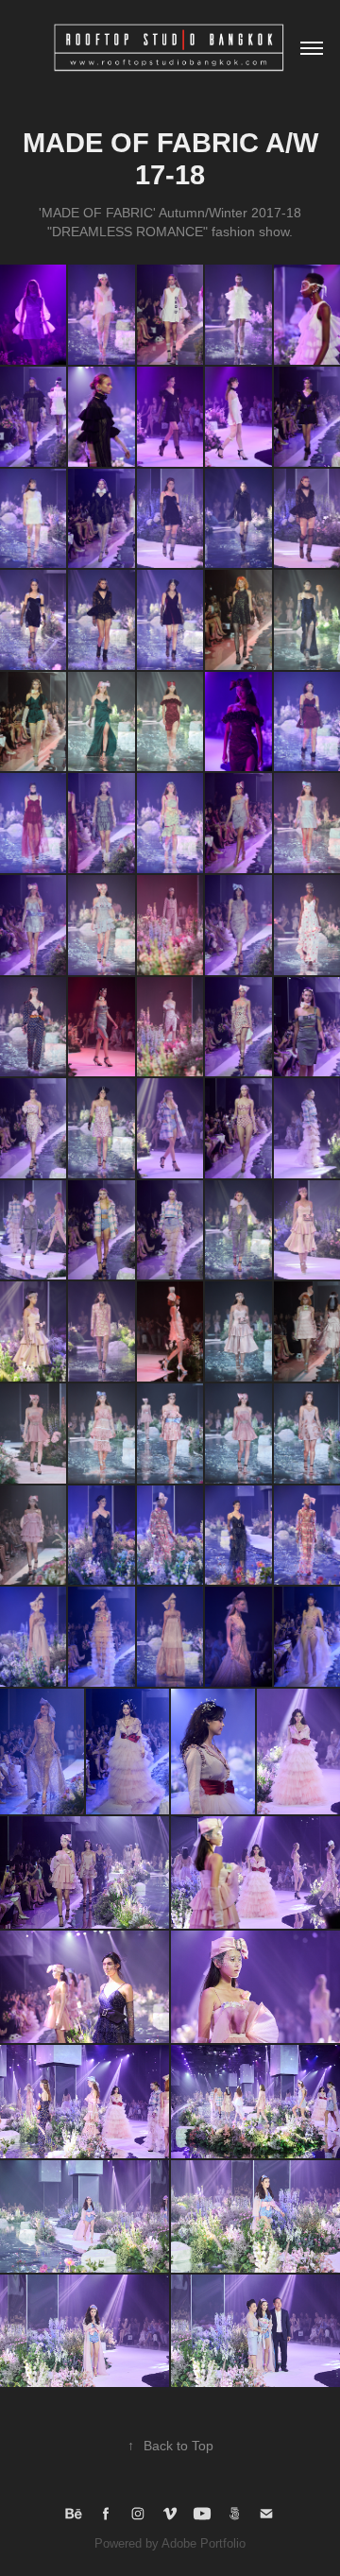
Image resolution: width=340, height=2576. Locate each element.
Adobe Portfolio (204, 2543)
